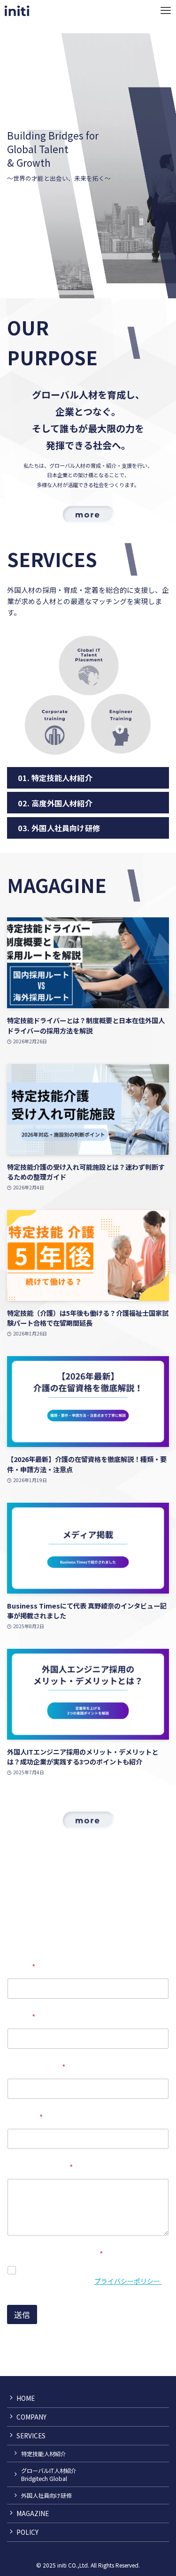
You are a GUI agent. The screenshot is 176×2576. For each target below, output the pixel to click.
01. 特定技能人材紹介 (55, 778)
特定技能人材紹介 (44, 2454)
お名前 (21, 1967)
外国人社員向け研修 (46, 2495)
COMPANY (31, 2417)
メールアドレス (36, 2067)
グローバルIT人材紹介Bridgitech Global (49, 2474)
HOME (26, 2398)
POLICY (27, 2532)
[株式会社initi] (17, 11)
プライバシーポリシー (128, 2281)
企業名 (21, 2017)
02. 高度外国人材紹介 (55, 803)
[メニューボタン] (165, 11)
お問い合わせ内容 (40, 2167)
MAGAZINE (33, 2513)
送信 (22, 2314)
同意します (40, 2270)
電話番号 (25, 2117)
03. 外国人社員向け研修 (59, 828)
